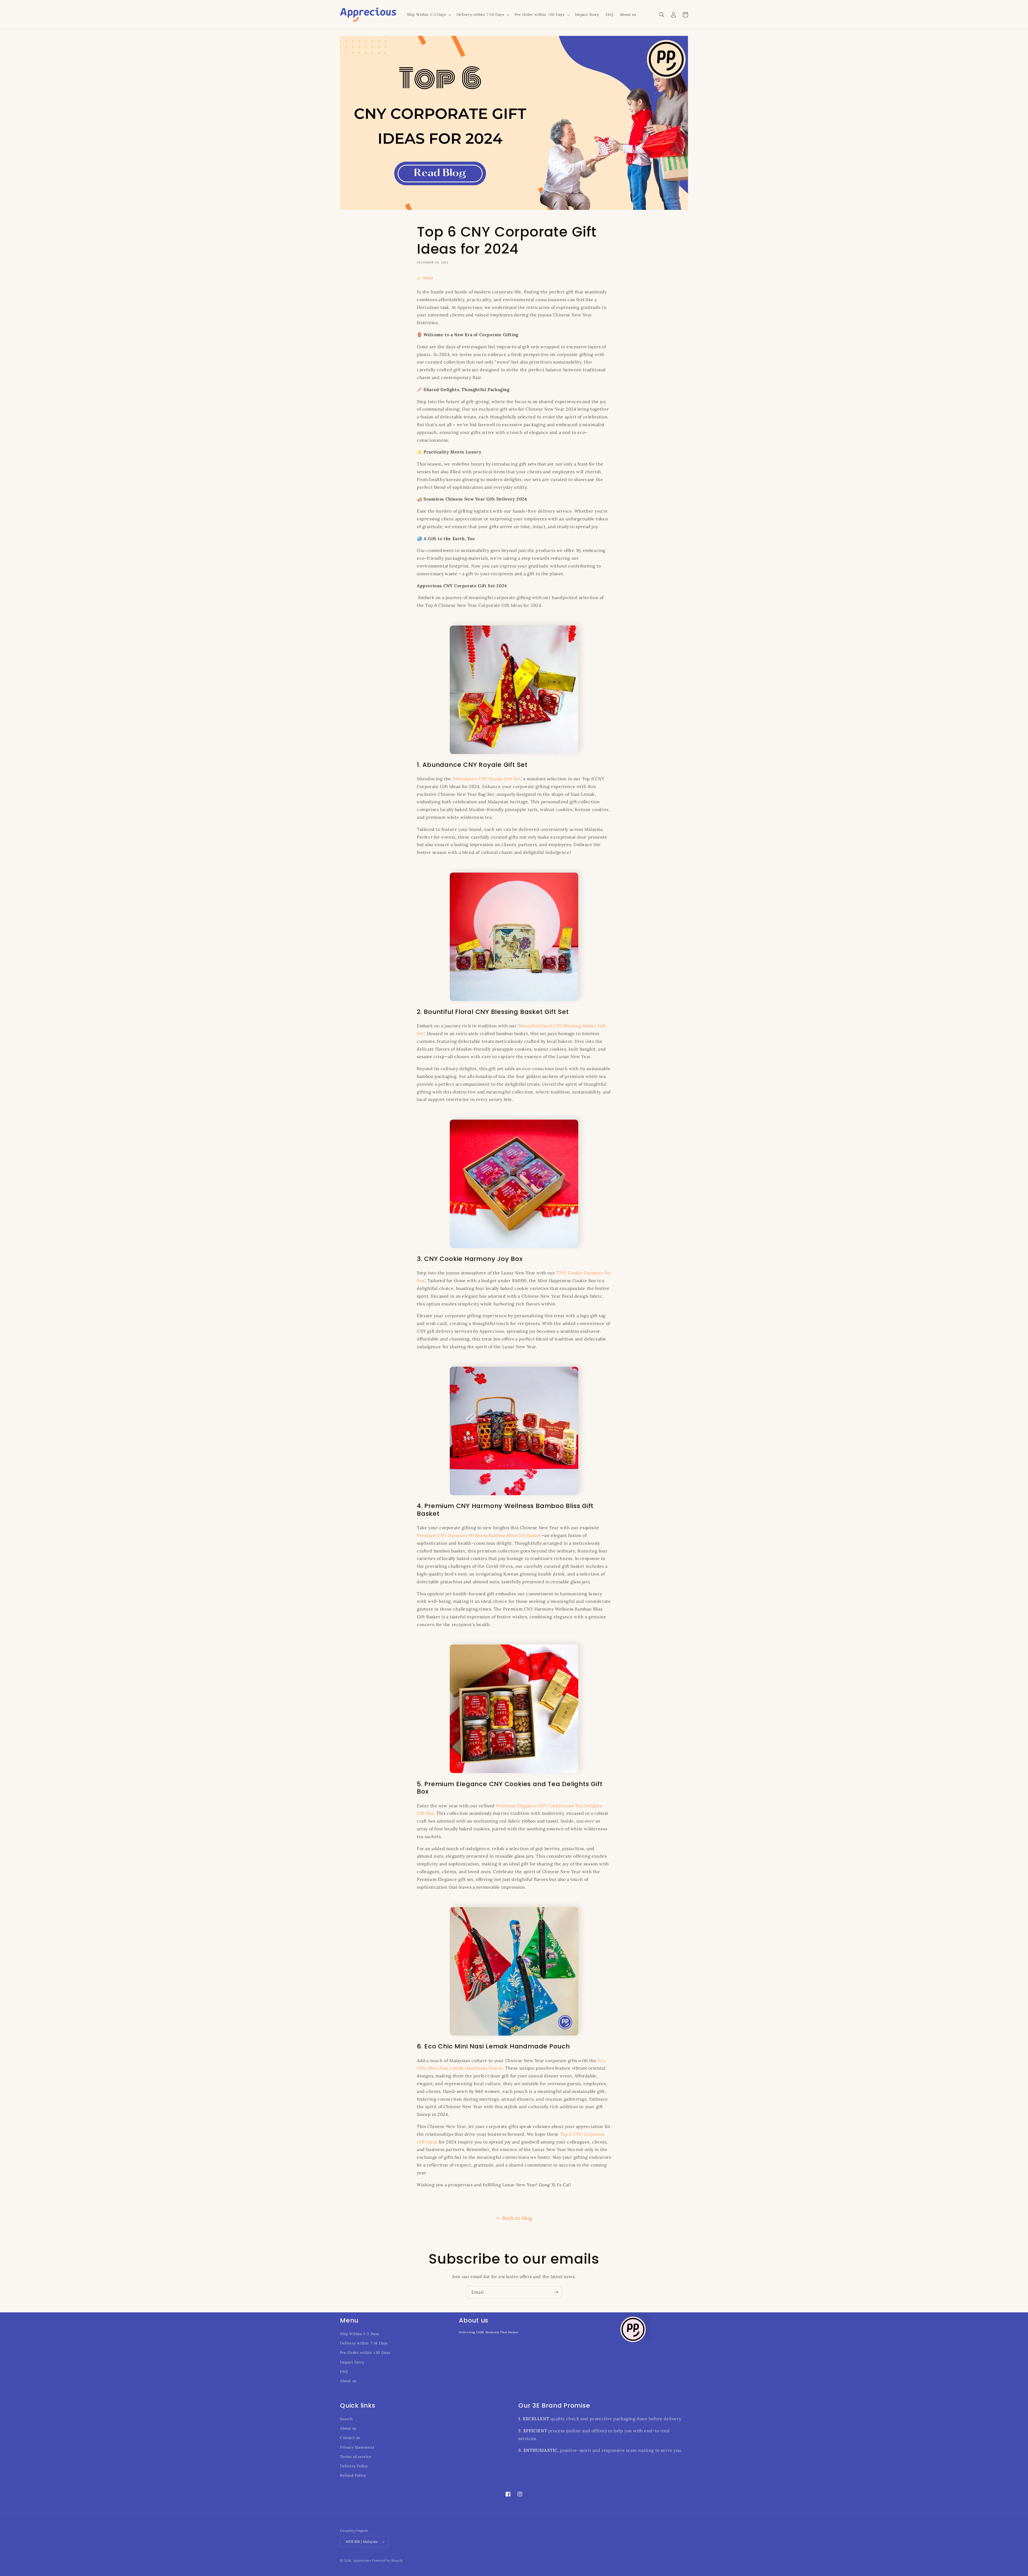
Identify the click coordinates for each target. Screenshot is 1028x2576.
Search (346, 2419)
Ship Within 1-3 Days (360, 2334)
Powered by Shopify (387, 2560)
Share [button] (428, 278)
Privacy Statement (357, 2447)
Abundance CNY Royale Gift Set (487, 779)
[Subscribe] (556, 2292)
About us (348, 2381)
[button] (428, 14)
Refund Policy (353, 2475)
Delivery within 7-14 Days (364, 2343)
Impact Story (352, 2362)
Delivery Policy (354, 2466)
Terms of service (356, 2457)
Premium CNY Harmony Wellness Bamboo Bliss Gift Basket (479, 1535)
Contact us (350, 2438)
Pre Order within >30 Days (365, 2353)
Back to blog (517, 2218)
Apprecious (363, 2560)
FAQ (344, 2372)
